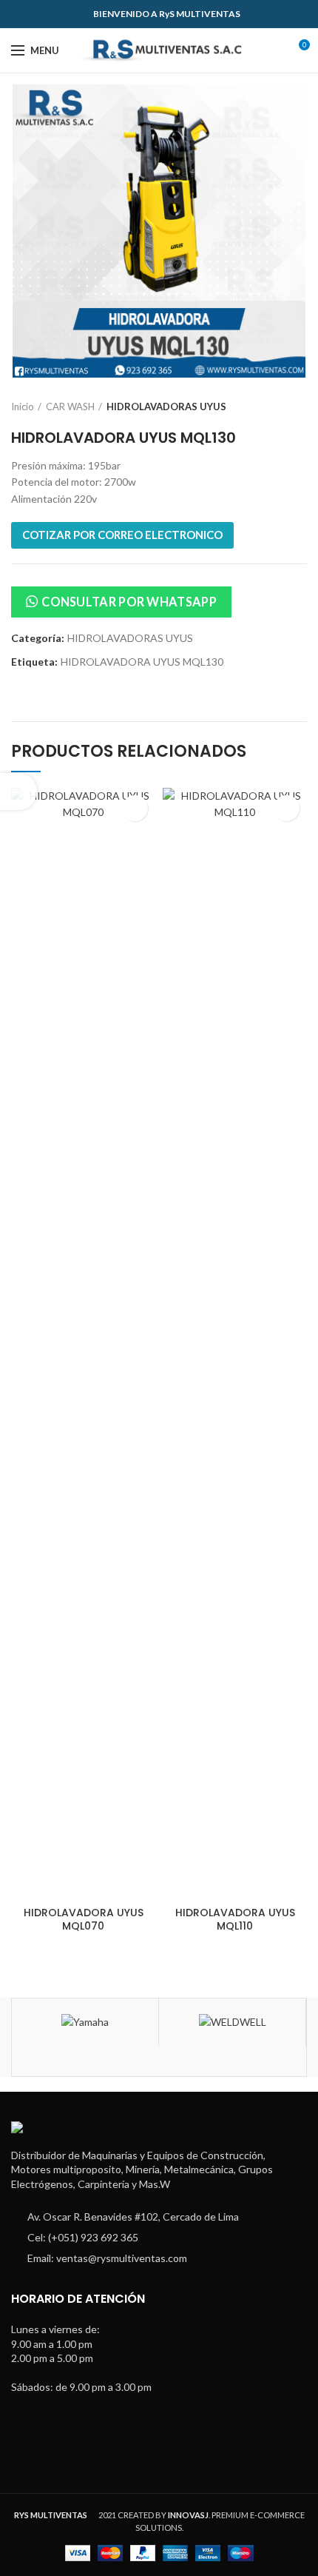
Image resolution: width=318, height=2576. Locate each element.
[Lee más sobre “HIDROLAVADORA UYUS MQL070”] (135, 808)
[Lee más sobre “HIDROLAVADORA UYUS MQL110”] (287, 808)
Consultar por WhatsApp (129, 602)
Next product (300, 407)
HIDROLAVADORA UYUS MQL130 (142, 662)
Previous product (270, 407)
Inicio (23, 407)
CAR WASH (70, 407)
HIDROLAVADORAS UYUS (166, 407)
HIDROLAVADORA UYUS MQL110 (235, 1919)
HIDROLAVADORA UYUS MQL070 (84, 1919)
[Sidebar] (18, 792)
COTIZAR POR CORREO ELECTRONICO (122, 535)
